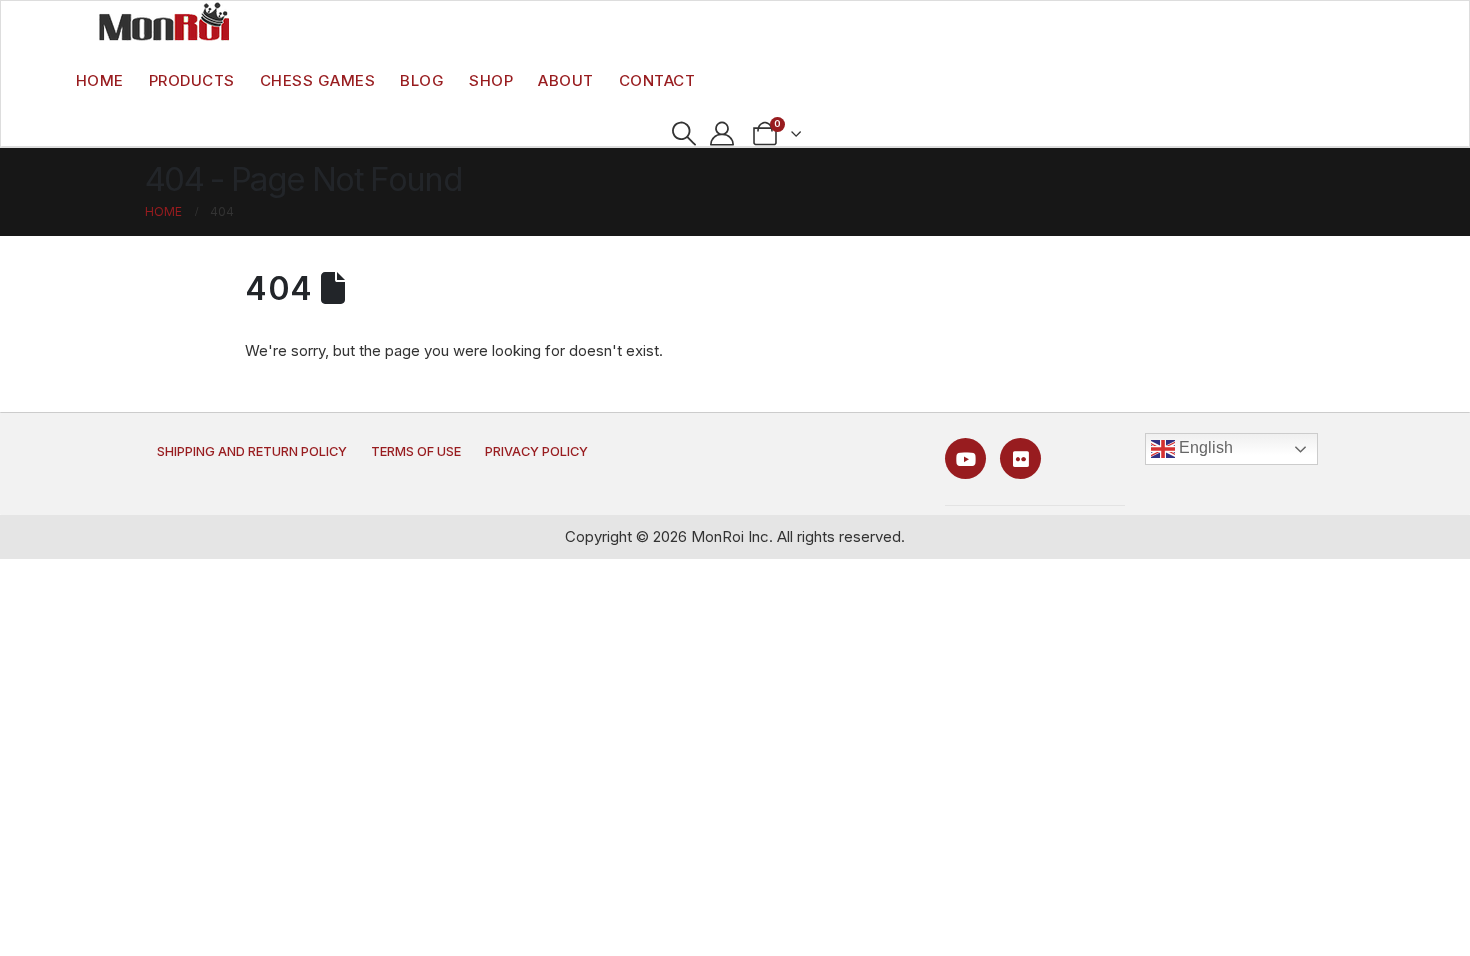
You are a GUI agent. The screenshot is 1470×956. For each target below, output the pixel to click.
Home (100, 80)
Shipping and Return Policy (252, 451)
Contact (657, 80)
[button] (683, 134)
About (566, 80)
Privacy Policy (536, 451)
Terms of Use (416, 451)
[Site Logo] (164, 21)
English (1204, 447)
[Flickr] (1020, 458)
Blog (422, 80)
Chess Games (318, 80)
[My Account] (722, 134)
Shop (491, 80)
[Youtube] (965, 458)
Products (192, 80)
